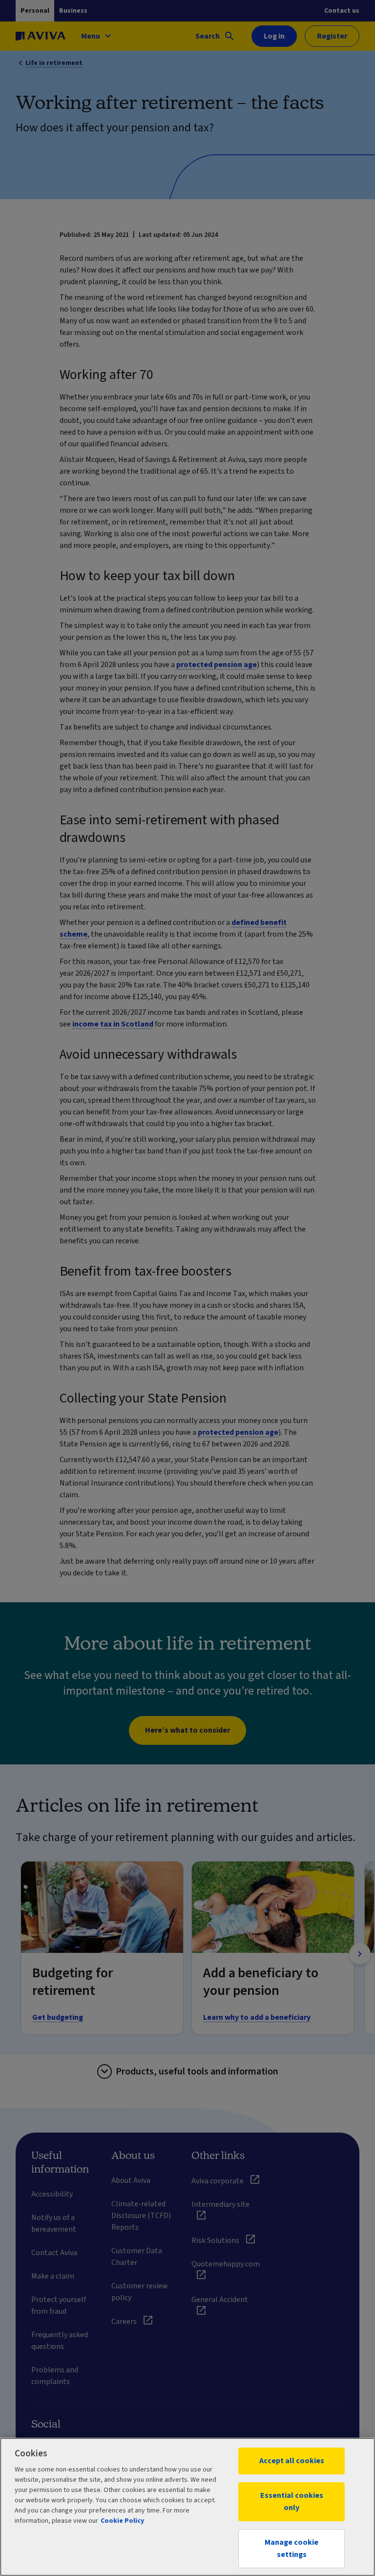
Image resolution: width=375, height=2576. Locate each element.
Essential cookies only (292, 2502)
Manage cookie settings (292, 2548)
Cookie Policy (122, 2521)
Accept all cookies (292, 2461)
